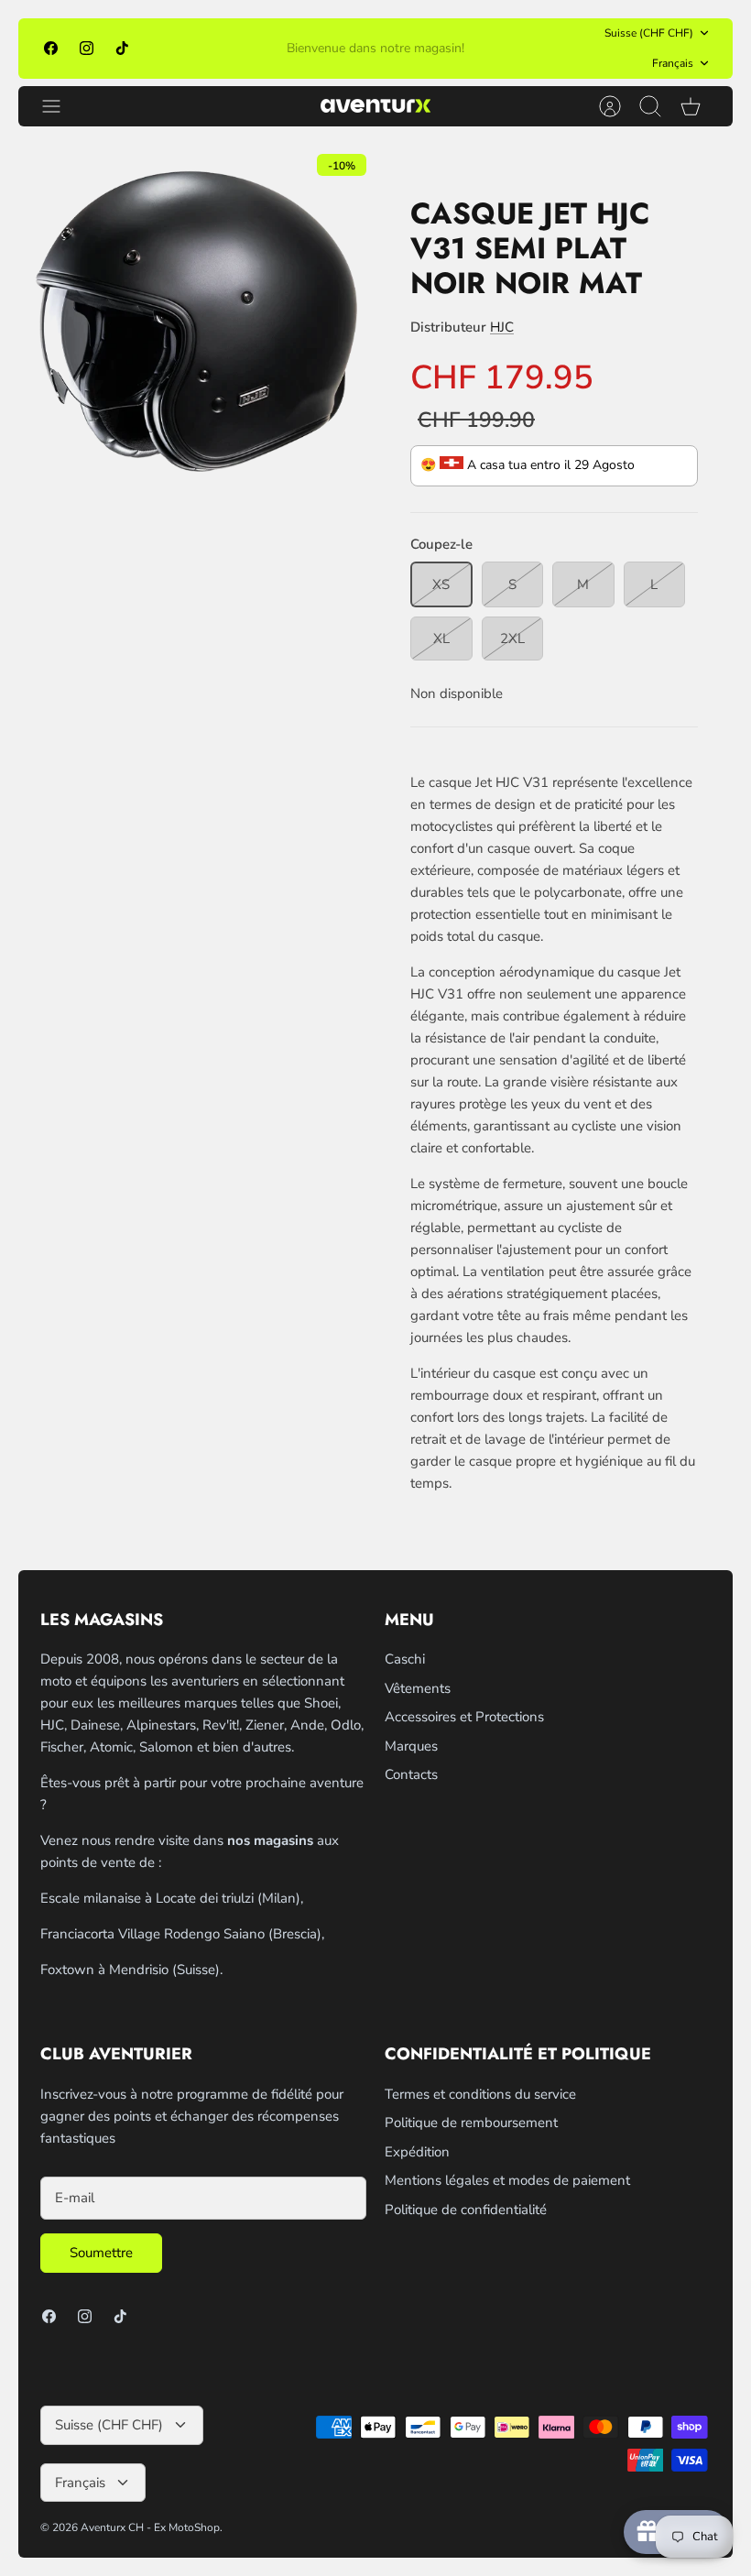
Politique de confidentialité (466, 2210)
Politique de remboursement (471, 2123)
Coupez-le (441, 544)
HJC (502, 327)
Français (673, 63)
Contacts (411, 1774)
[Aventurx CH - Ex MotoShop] (375, 106)
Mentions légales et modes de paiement (507, 2180)
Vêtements (418, 1688)
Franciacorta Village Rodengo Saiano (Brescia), (182, 1934)
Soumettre (101, 2253)
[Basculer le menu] (60, 106)
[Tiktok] (122, 48)
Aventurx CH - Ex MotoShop (150, 2527)
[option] (197, 323)
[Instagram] (87, 48)
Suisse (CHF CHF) (649, 33)
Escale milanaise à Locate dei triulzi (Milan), (172, 1898)
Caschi (405, 1659)
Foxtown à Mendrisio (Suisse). (131, 1970)
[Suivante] (525, 49)
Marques (411, 1746)
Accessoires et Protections (464, 1717)
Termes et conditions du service (480, 2094)
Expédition (417, 2152)
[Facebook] (51, 48)
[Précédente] (226, 49)
